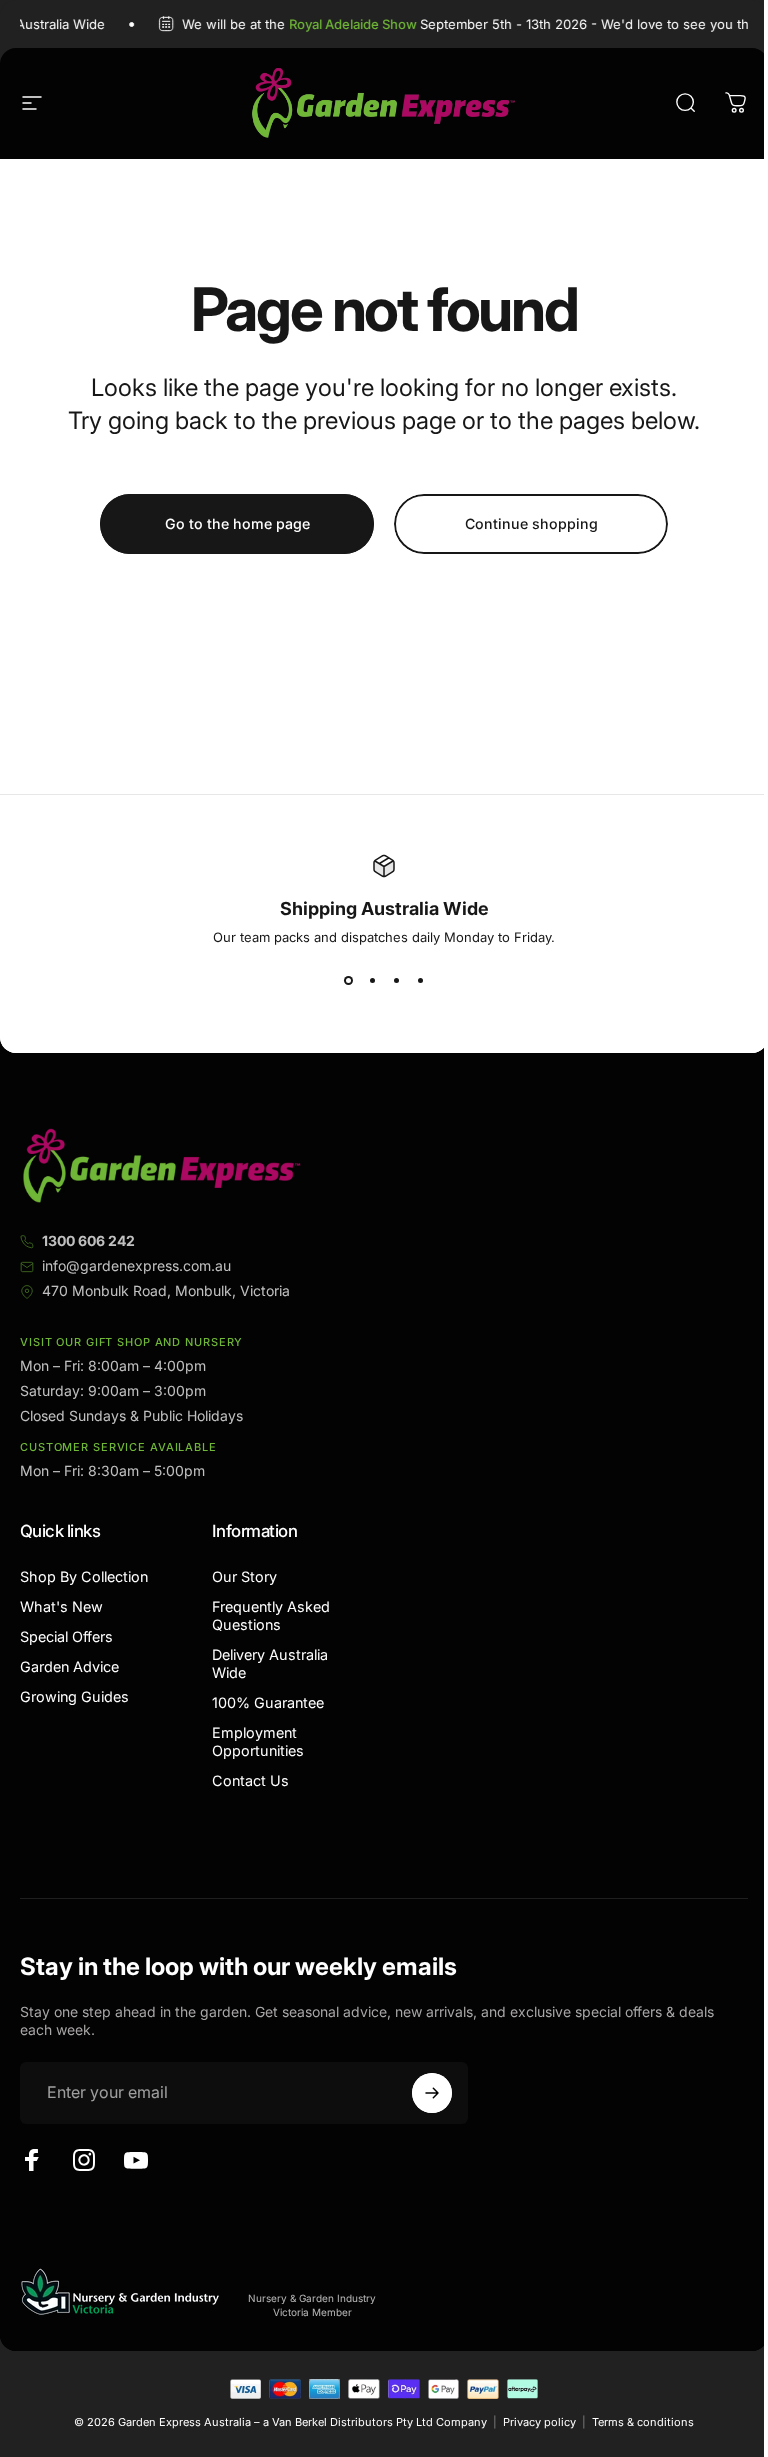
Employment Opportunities (258, 1741)
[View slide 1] (348, 981)
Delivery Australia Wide (270, 1663)
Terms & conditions (643, 2422)
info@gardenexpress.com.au (136, 1265)
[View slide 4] (420, 981)
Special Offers (66, 1636)
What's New (61, 1606)
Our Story (244, 1576)
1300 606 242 (88, 1240)
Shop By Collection (84, 1576)
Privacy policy (539, 2422)
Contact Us (250, 1780)
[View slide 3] (396, 981)
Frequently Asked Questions (271, 1615)
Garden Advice (69, 1666)
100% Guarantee (268, 1702)
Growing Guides (74, 1696)
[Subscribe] (432, 2093)
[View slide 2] (372, 981)
